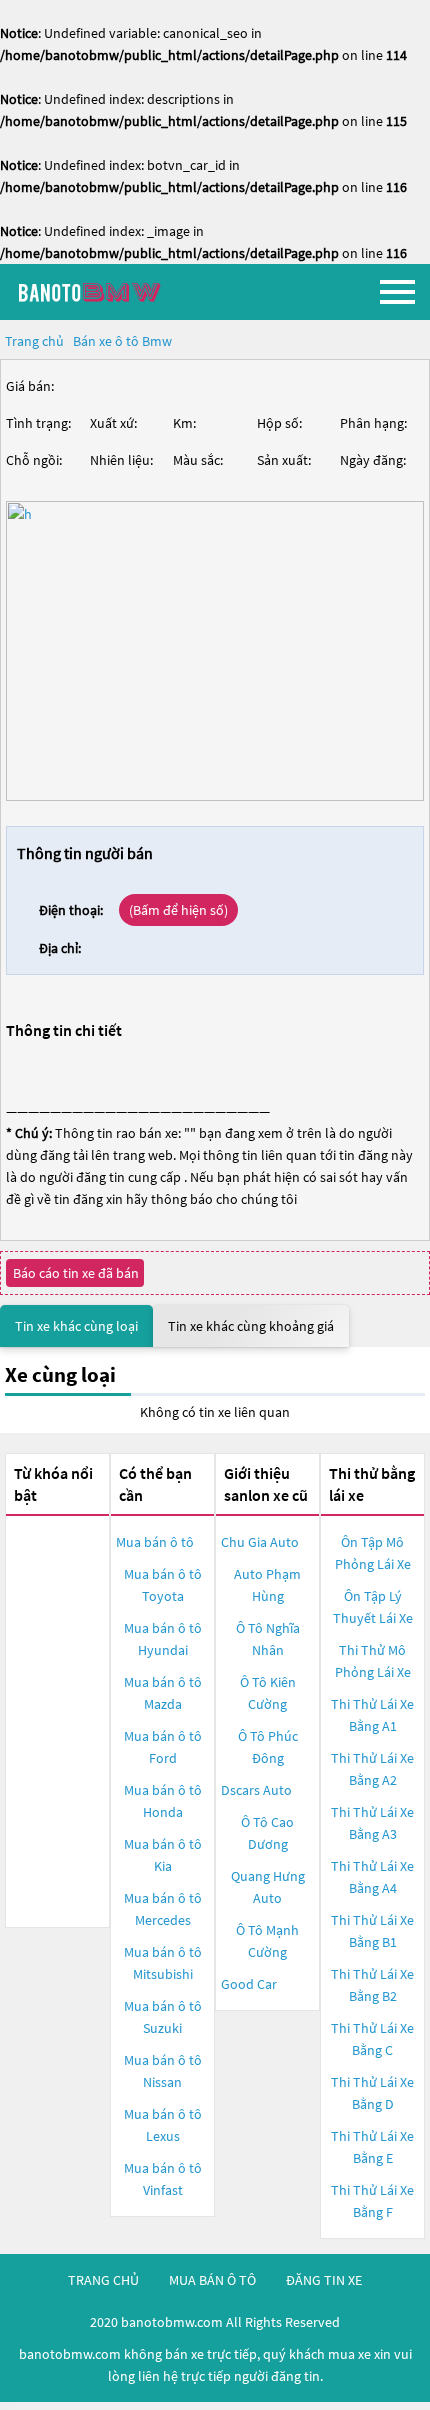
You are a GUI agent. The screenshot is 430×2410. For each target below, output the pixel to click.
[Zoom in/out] (14, 2404)
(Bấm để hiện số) (178, 910)
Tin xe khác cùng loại (76, 1326)
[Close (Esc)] (2, 2404)
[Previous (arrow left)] (2, 2408)
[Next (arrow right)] (6, 2408)
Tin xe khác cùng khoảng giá (251, 1326)
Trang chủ (34, 341)
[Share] (6, 2404)
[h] (215, 651)
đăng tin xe (324, 2280)
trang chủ (103, 2280)
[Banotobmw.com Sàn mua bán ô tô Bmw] (115, 291)
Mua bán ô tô (155, 1542)
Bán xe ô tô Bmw (122, 341)
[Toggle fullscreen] (10, 2404)
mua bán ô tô (212, 2280)
